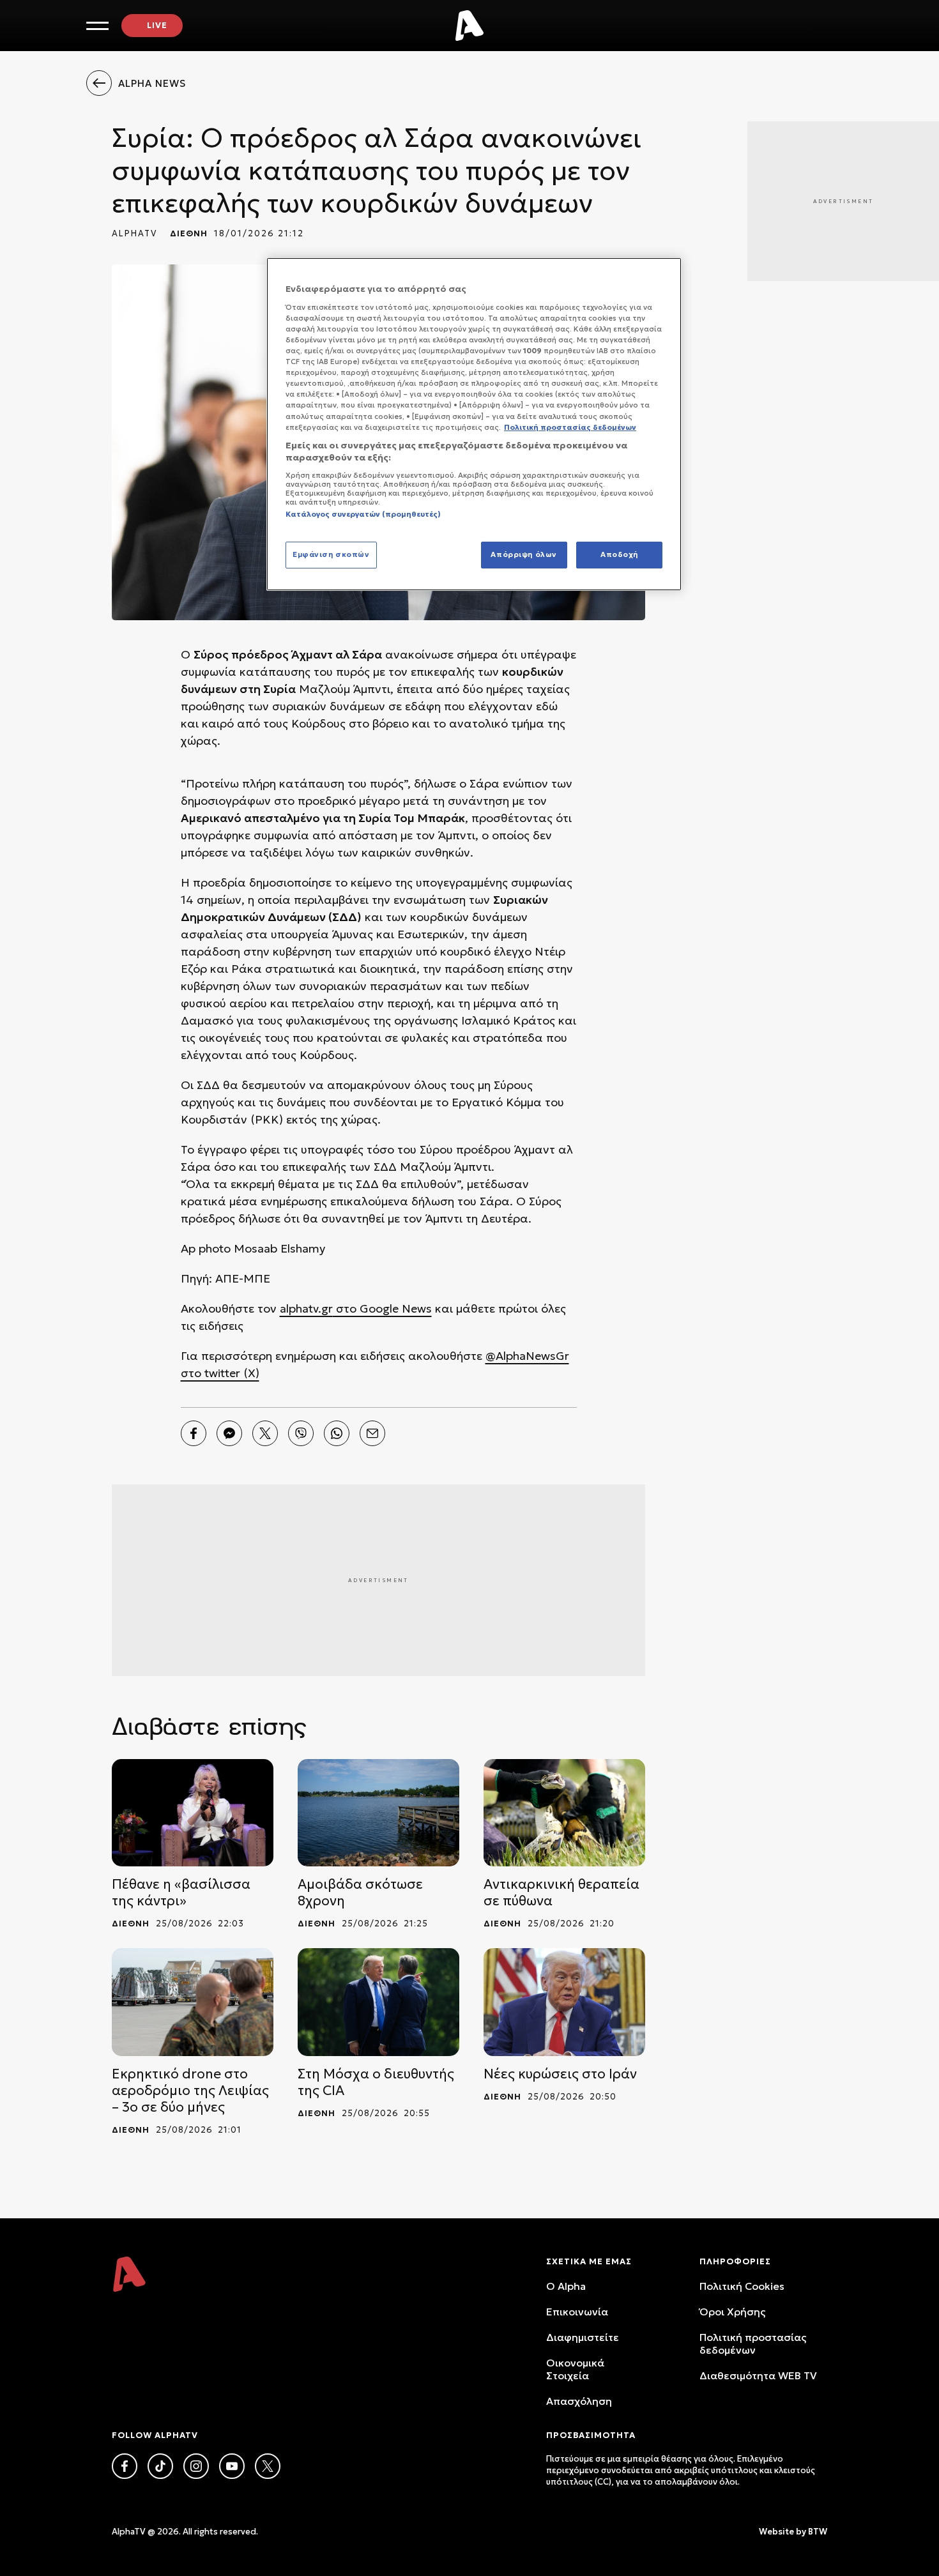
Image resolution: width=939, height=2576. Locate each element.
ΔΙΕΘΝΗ (189, 233)
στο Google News (382, 1308)
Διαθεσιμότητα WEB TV (758, 2375)
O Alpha (566, 2286)
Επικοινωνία (577, 2312)
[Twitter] (265, 1433)
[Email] (372, 1433)
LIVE (157, 25)
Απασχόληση (579, 2401)
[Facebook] (194, 1433)
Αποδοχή (619, 554)
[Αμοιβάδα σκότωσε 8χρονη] (378, 1813)
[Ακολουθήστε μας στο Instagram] (196, 2466)
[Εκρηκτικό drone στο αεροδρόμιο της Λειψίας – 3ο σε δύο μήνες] (193, 2002)
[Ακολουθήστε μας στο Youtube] (232, 2466)
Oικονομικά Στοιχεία (575, 2369)
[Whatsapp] (337, 1433)
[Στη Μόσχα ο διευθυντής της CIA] (378, 2002)
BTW (818, 2532)
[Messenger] (229, 1433)
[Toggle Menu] (97, 26)
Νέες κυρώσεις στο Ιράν (560, 2074)
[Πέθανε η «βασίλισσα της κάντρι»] (193, 1813)
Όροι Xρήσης (732, 2312)
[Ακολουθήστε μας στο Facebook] (125, 2466)
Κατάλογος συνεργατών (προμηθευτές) (363, 514)
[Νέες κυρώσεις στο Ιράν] (564, 2002)
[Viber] (301, 1433)
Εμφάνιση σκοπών (331, 554)
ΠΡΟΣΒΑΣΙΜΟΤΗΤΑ (591, 2435)
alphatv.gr (306, 1308)
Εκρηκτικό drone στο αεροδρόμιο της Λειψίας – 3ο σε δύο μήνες (190, 2091)
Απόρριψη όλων (523, 554)
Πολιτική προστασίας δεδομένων (753, 2344)
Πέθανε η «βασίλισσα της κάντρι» (181, 1893)
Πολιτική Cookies (742, 2286)
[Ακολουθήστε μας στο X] (268, 2466)
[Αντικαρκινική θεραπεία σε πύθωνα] (564, 1813)
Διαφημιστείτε (583, 2337)
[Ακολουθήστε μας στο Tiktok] (160, 2466)
